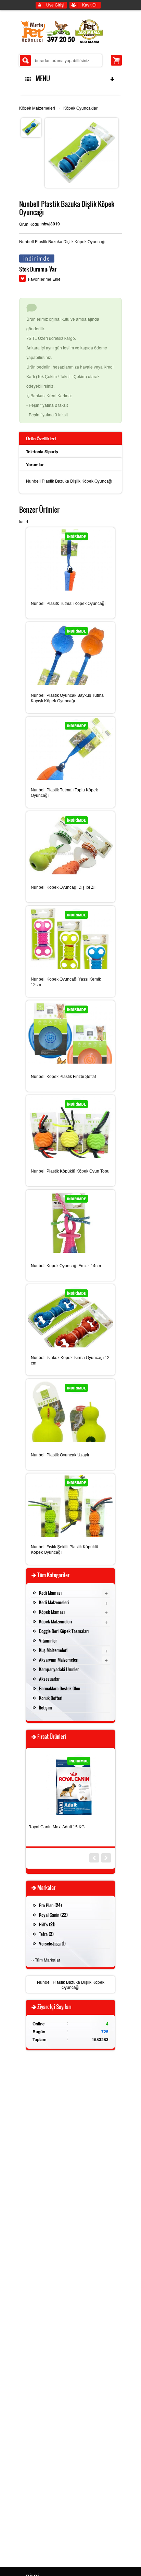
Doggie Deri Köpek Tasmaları (64, 1631)
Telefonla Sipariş (42, 452)
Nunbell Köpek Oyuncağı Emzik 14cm (66, 1266)
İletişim (46, 1707)
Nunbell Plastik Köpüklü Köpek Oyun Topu (70, 1171)
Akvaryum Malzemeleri (59, 1660)
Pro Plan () (50, 1905)
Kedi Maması (50, 1593)
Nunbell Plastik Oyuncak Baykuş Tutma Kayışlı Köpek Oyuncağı (67, 698)
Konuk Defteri (51, 1698)
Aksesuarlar (49, 1679)
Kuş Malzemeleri (53, 1650)
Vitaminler (48, 1640)
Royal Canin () (53, 1915)
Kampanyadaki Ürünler (59, 1669)
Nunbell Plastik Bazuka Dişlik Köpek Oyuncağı (71, 1984)
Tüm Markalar (48, 1960)
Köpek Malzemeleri (37, 108)
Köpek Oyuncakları (81, 108)
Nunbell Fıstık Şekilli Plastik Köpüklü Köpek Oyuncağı (65, 1550)
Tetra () (46, 1934)
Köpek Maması (52, 1612)
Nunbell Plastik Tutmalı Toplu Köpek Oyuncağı (64, 793)
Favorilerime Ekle (44, 279)
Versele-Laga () (52, 1943)
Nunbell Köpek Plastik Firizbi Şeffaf (63, 1077)
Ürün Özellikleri (41, 439)
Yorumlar (35, 465)
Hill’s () (47, 1924)
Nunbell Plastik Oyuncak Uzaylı (60, 1455)
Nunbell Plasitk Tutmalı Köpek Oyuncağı (68, 604)
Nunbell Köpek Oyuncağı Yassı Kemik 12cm (66, 982)
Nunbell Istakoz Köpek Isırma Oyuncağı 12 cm (70, 1360)
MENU (41, 79)
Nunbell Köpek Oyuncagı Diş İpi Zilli (64, 887)
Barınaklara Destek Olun (60, 1688)
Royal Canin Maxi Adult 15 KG (56, 1827)
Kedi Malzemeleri (54, 1602)
